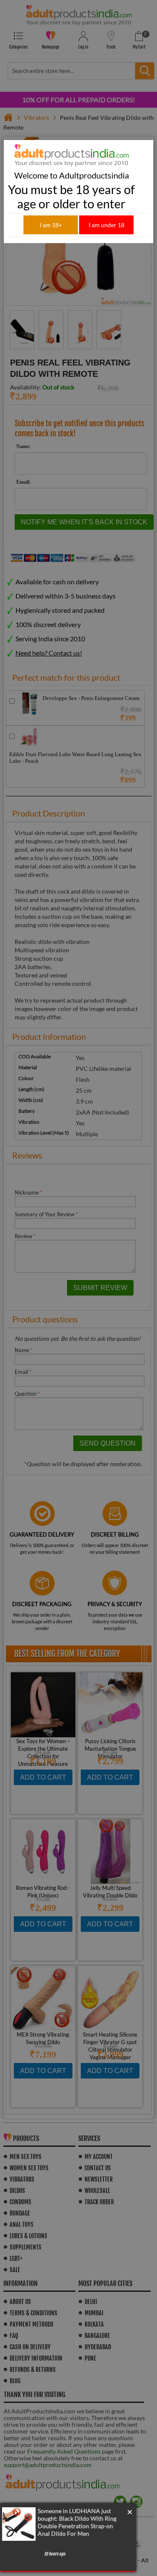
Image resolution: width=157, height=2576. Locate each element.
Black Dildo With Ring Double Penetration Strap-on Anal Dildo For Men (77, 2526)
